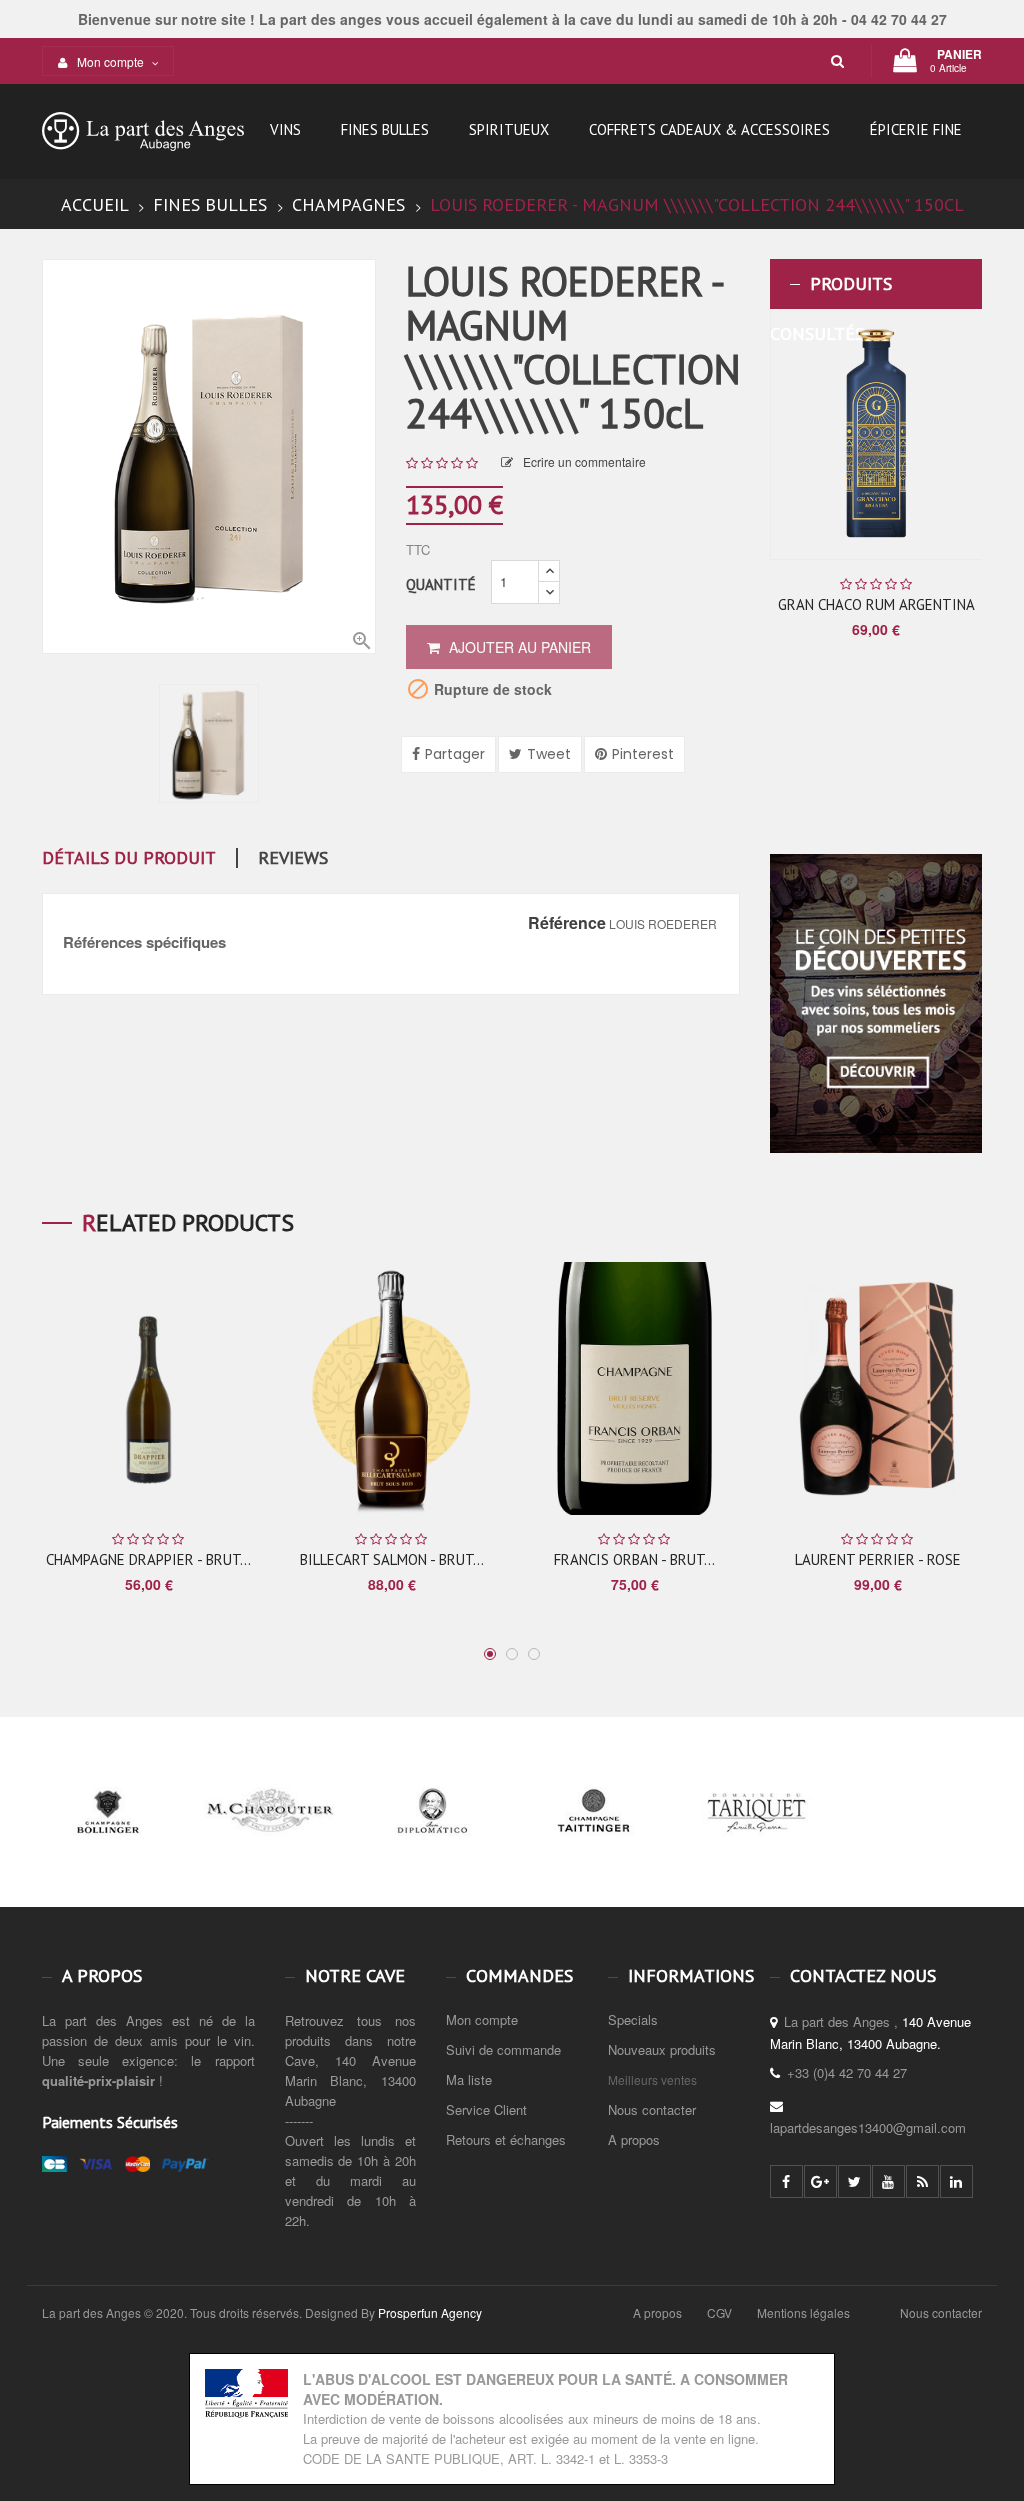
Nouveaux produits (662, 2049)
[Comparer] (954, 435)
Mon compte (482, 2019)
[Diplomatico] (432, 1847)
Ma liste (469, 2079)
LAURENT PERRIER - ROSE (878, 1559)
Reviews (293, 858)
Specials (633, 2019)
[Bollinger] (108, 1847)
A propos (634, 2139)
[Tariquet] (756, 1847)
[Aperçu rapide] (923, 434)
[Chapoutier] (270, 1847)
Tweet (549, 754)
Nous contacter (652, 2109)
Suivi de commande (503, 2049)
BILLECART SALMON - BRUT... (392, 1559)
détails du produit (129, 858)
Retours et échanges (506, 2139)
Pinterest (643, 754)
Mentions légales (803, 2312)
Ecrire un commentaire (584, 461)
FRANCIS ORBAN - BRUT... (634, 1559)
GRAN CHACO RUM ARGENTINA (876, 604)
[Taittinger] (594, 1847)
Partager (455, 754)
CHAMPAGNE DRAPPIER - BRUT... (148, 1559)
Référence (567, 923)
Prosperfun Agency (430, 2312)
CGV (719, 2312)
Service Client (486, 2109)
